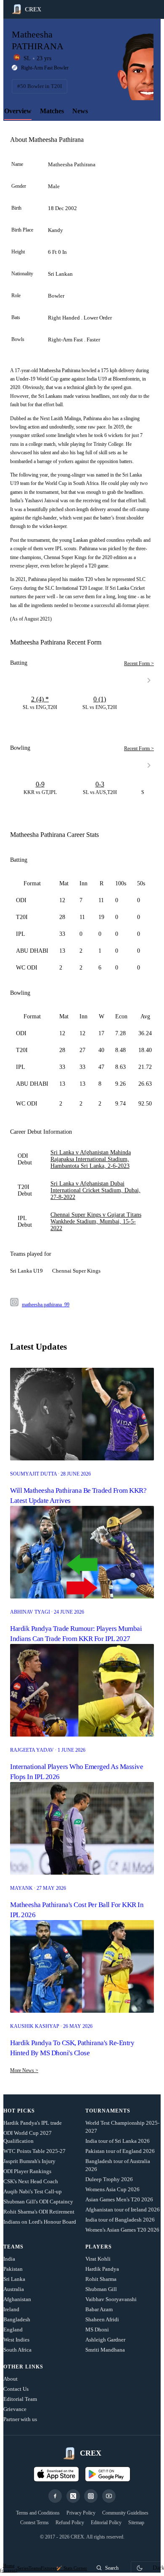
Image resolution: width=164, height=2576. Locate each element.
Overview (18, 111)
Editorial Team (20, 2399)
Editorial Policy (106, 2523)
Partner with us (20, 2419)
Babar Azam (99, 2309)
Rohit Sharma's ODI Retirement (39, 2212)
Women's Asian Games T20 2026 (122, 2230)
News (80, 111)
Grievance (15, 2409)
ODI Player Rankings (27, 2171)
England (13, 2330)
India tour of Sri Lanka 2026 (118, 2141)
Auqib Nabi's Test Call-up (33, 2191)
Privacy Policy (81, 2513)
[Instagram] (91, 2496)
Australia (14, 2289)
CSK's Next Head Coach (31, 2181)
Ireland (11, 2309)
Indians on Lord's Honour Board (40, 2222)
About (11, 2379)
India (9, 2259)
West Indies (16, 2340)
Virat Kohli (98, 2259)
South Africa (17, 2350)
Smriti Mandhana (105, 2350)
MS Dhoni (97, 2330)
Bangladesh (17, 2319)
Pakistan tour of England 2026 (120, 2151)
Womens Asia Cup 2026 (112, 2189)
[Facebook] (55, 2496)
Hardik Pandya (102, 2269)
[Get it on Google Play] (108, 2474)
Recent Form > (139, 663)
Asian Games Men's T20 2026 (119, 2199)
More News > (24, 2070)
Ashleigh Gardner (105, 2340)
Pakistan (13, 2269)
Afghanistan (17, 2299)
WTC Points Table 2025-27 (34, 2151)
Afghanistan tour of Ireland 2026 (123, 2210)
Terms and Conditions (38, 2513)
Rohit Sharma (101, 2279)
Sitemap (136, 2523)
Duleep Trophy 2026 (109, 2179)
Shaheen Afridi (102, 2319)
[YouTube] (109, 2496)
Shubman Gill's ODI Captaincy (38, 2202)
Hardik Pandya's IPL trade (33, 2123)
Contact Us (16, 2389)
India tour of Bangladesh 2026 (120, 2220)
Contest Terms (34, 2523)
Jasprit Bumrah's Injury (29, 2161)
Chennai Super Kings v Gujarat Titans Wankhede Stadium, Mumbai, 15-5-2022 (96, 1221)
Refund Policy (70, 2523)
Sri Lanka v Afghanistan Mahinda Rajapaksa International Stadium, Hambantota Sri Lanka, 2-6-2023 (91, 1159)
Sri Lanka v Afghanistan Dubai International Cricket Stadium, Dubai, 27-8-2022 (95, 1190)
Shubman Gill (101, 2289)
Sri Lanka (14, 2279)
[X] (73, 2496)
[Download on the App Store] (56, 2474)
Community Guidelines (125, 2513)
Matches (52, 111)
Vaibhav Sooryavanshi (111, 2299)
